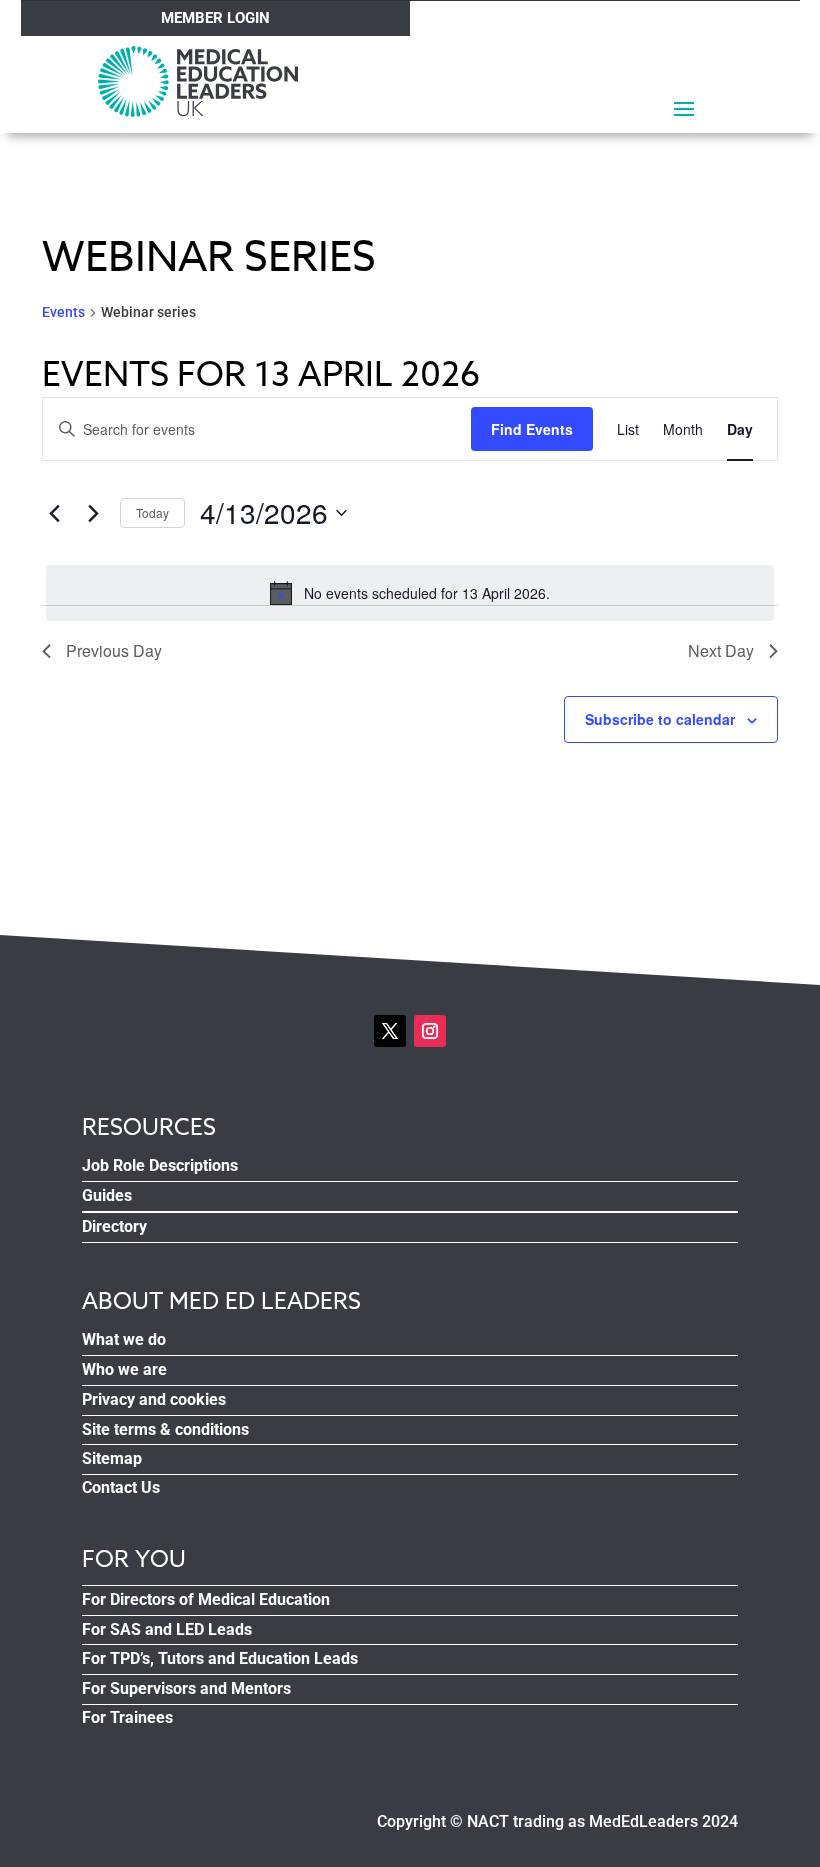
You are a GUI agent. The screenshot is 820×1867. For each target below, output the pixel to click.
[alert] (410, 593)
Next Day (721, 650)
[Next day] (93, 513)
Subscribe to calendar (660, 719)
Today (152, 512)
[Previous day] (54, 513)
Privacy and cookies (154, 1399)
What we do (124, 1339)
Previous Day (114, 650)
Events (63, 312)
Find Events (532, 429)
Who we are (124, 1369)
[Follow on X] (390, 1031)
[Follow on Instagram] (430, 1031)
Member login (215, 18)
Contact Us (121, 1487)
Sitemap (112, 1458)
